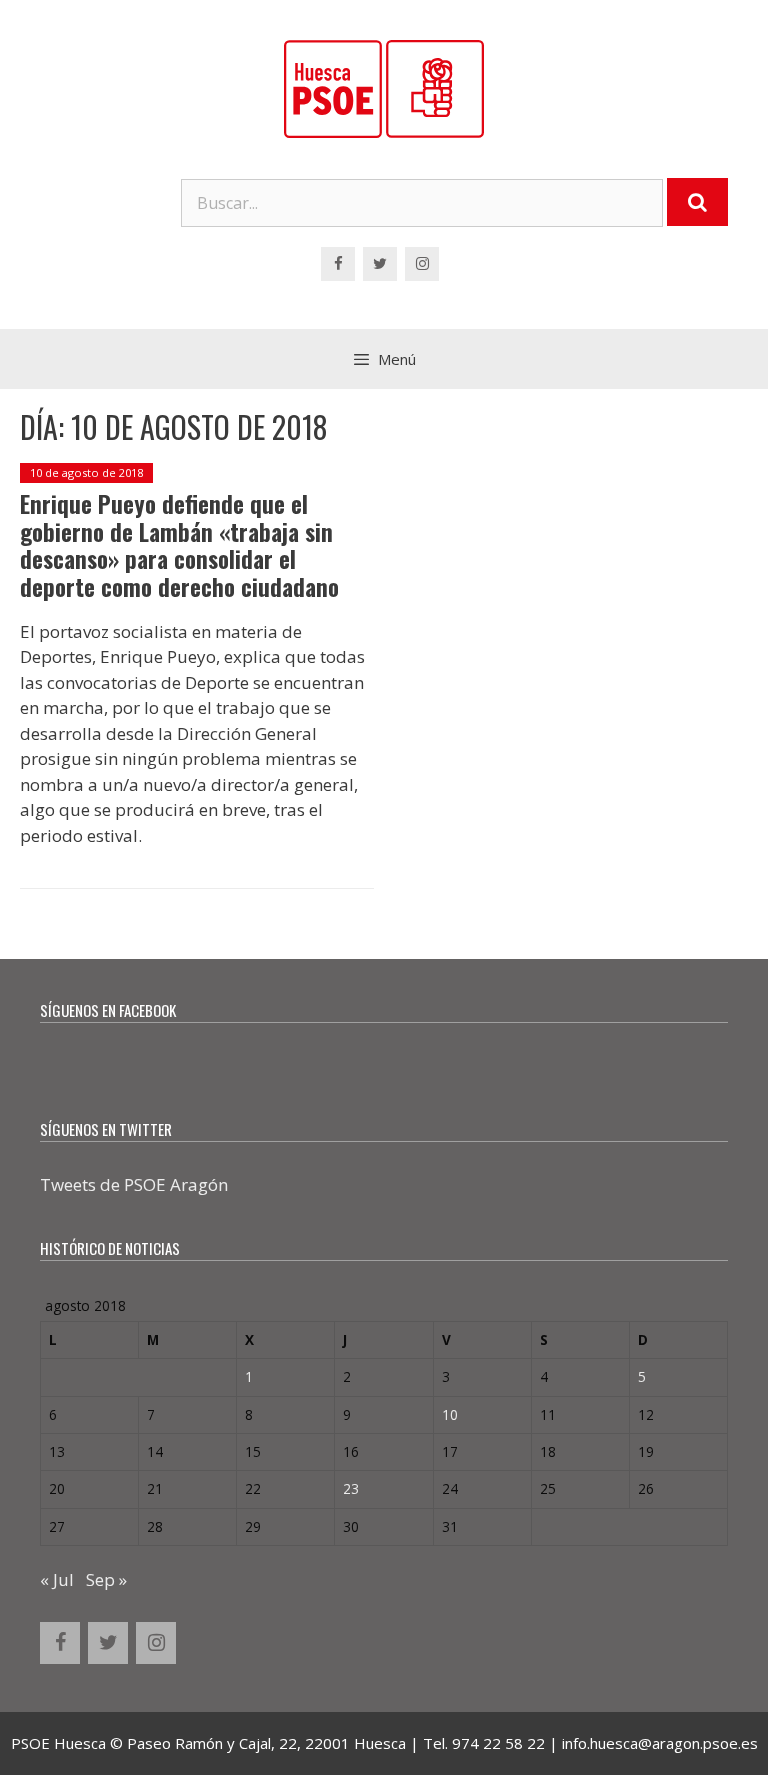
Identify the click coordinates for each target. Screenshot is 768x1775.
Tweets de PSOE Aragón (134, 1184)
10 (450, 1414)
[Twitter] (380, 264)
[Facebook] (338, 264)
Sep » (106, 1579)
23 (351, 1488)
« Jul (57, 1579)
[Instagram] (422, 264)
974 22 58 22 (498, 1743)
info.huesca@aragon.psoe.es (660, 1743)
